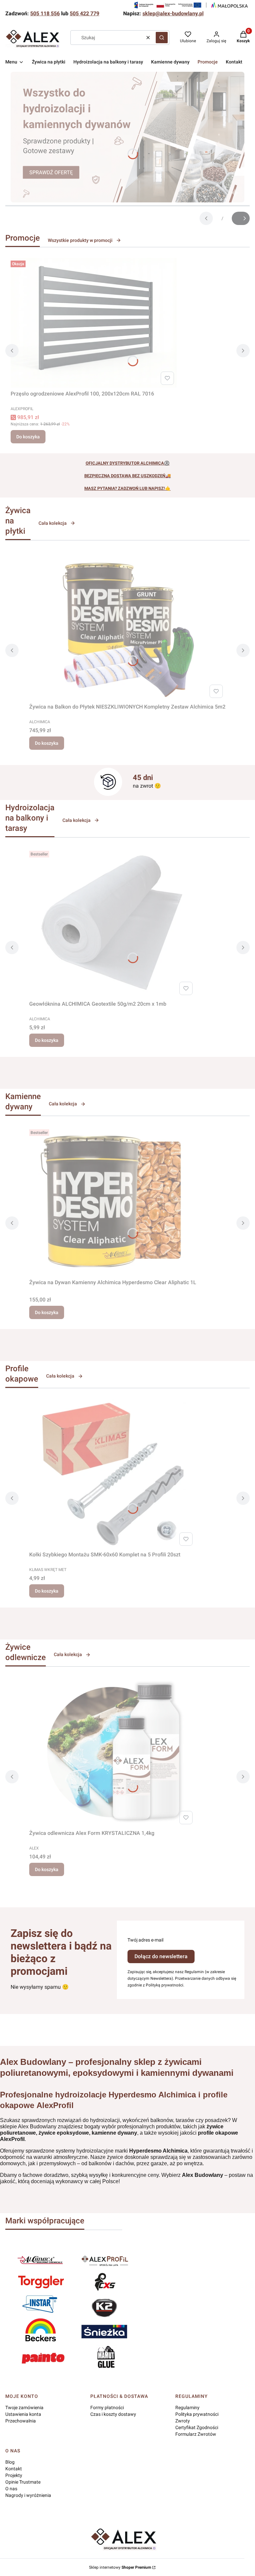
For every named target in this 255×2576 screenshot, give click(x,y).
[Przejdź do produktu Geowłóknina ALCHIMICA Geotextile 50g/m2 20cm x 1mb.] (112, 923)
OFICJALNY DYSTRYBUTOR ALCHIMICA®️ (128, 463)
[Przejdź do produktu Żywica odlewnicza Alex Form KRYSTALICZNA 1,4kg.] (112, 1752)
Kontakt (14, 2469)
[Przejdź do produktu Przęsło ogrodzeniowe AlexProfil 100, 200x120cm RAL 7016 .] (94, 323)
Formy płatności (107, 2408)
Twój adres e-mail (145, 1940)
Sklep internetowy (120, 2567)
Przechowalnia (21, 2421)
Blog (10, 2462)
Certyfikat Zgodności (197, 2427)
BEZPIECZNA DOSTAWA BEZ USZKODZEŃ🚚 (128, 476)
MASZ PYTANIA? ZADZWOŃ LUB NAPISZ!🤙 (127, 488)
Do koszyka (28, 437)
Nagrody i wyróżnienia (28, 2495)
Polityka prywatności (197, 2414)
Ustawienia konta (23, 2414)
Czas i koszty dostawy (113, 2414)
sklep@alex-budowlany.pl (173, 13)
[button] (162, 38)
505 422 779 (85, 13)
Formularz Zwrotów (196, 2434)
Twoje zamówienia (24, 2408)
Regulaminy (187, 2408)
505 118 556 (45, 13)
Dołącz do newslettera (161, 1956)
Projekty (14, 2475)
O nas (11, 2489)
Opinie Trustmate (23, 2482)
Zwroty (183, 2421)
